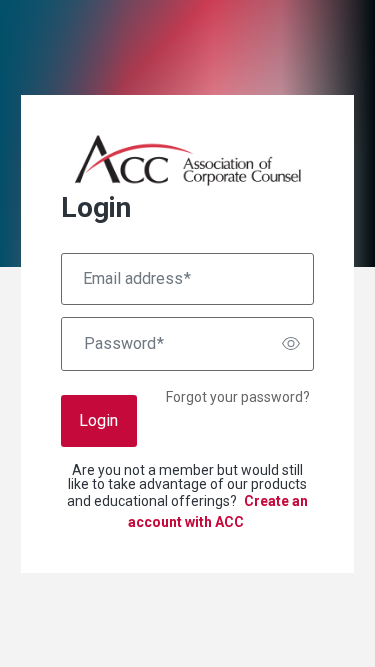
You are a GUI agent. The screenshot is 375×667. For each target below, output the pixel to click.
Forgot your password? (238, 397)
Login (98, 420)
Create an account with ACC (218, 511)
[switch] (291, 344)
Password (124, 344)
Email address (137, 279)
